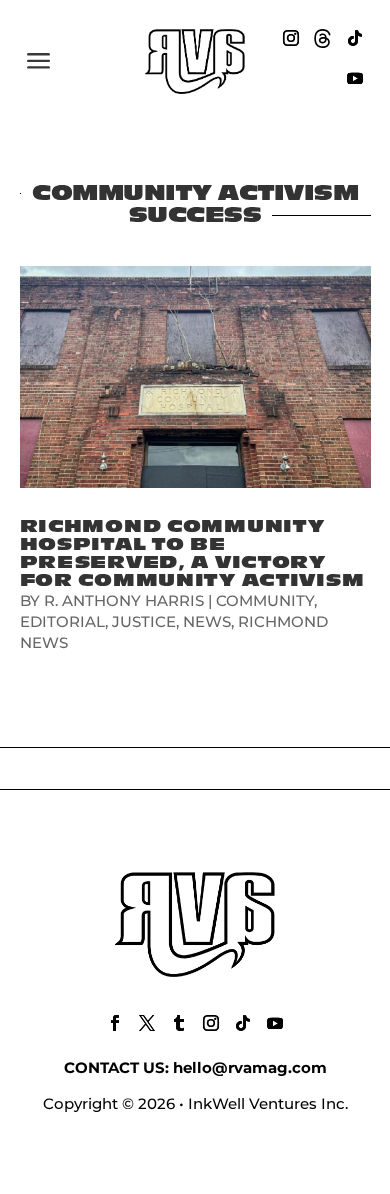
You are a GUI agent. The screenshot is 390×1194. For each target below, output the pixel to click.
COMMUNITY (265, 600)
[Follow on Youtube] (355, 78)
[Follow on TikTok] (355, 38)
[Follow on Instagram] (291, 38)
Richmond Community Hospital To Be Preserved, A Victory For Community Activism (192, 553)
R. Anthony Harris (124, 600)
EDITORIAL (62, 621)
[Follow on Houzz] (323, 38)
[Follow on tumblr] (179, 1023)
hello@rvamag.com (250, 1067)
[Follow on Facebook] (115, 1023)
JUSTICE (144, 621)
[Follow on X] (147, 1023)
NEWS (207, 621)
